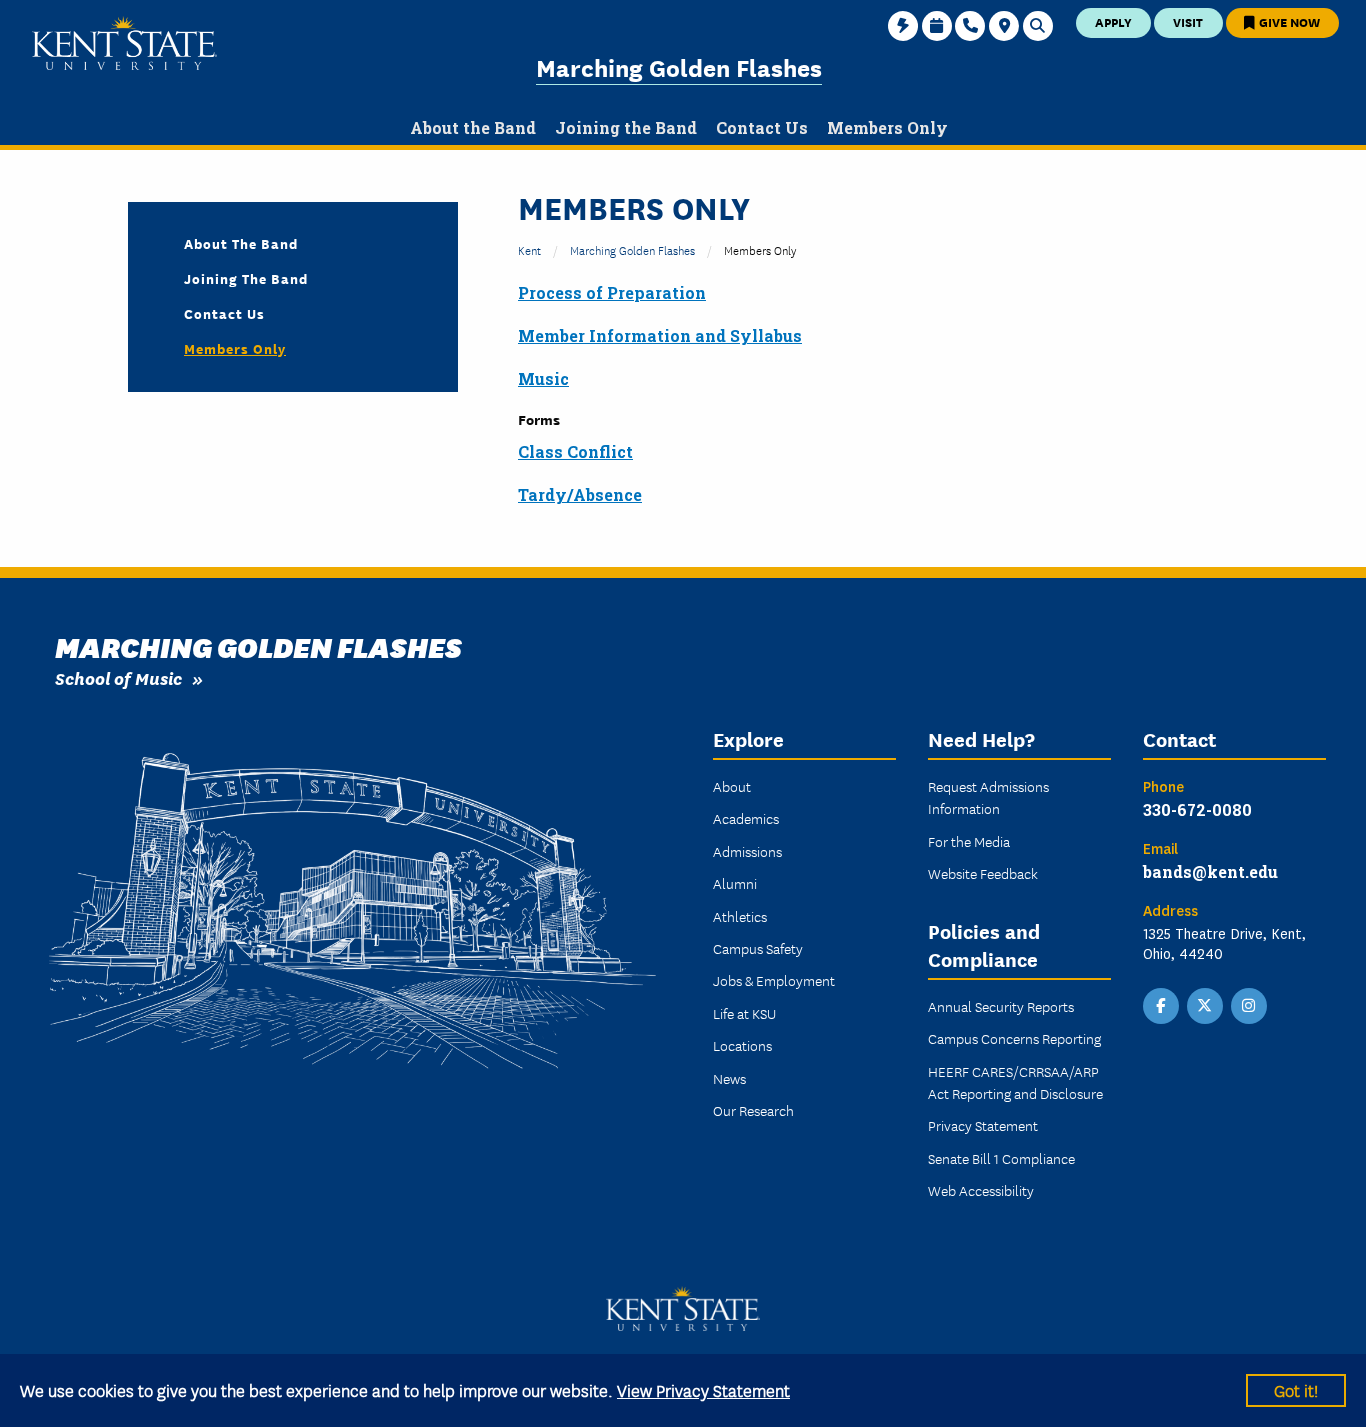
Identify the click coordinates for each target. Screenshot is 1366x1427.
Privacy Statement (983, 1125)
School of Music (118, 677)
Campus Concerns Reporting (1014, 1038)
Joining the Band (246, 278)
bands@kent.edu (1210, 871)
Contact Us (224, 313)
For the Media (969, 841)
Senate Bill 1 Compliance (1001, 1158)
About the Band (241, 243)
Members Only (235, 348)
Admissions (747, 851)
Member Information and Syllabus (660, 335)
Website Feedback (983, 873)
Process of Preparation (612, 292)
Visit (1188, 21)
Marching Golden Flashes (679, 66)
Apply (1113, 21)
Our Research (753, 1110)
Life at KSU (744, 1013)
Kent (529, 249)
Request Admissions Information (988, 797)
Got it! (1296, 1389)
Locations (742, 1045)
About (732, 786)
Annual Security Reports (1001, 1006)
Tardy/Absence (580, 494)
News (729, 1078)
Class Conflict (575, 451)
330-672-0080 (1197, 809)
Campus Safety (758, 948)
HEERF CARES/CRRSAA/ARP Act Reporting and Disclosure (1015, 1082)
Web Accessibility (981, 1190)
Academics (746, 818)
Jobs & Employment (774, 980)
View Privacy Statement (703, 1389)
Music (543, 378)
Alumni (735, 883)
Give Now (1288, 21)
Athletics (740, 916)
